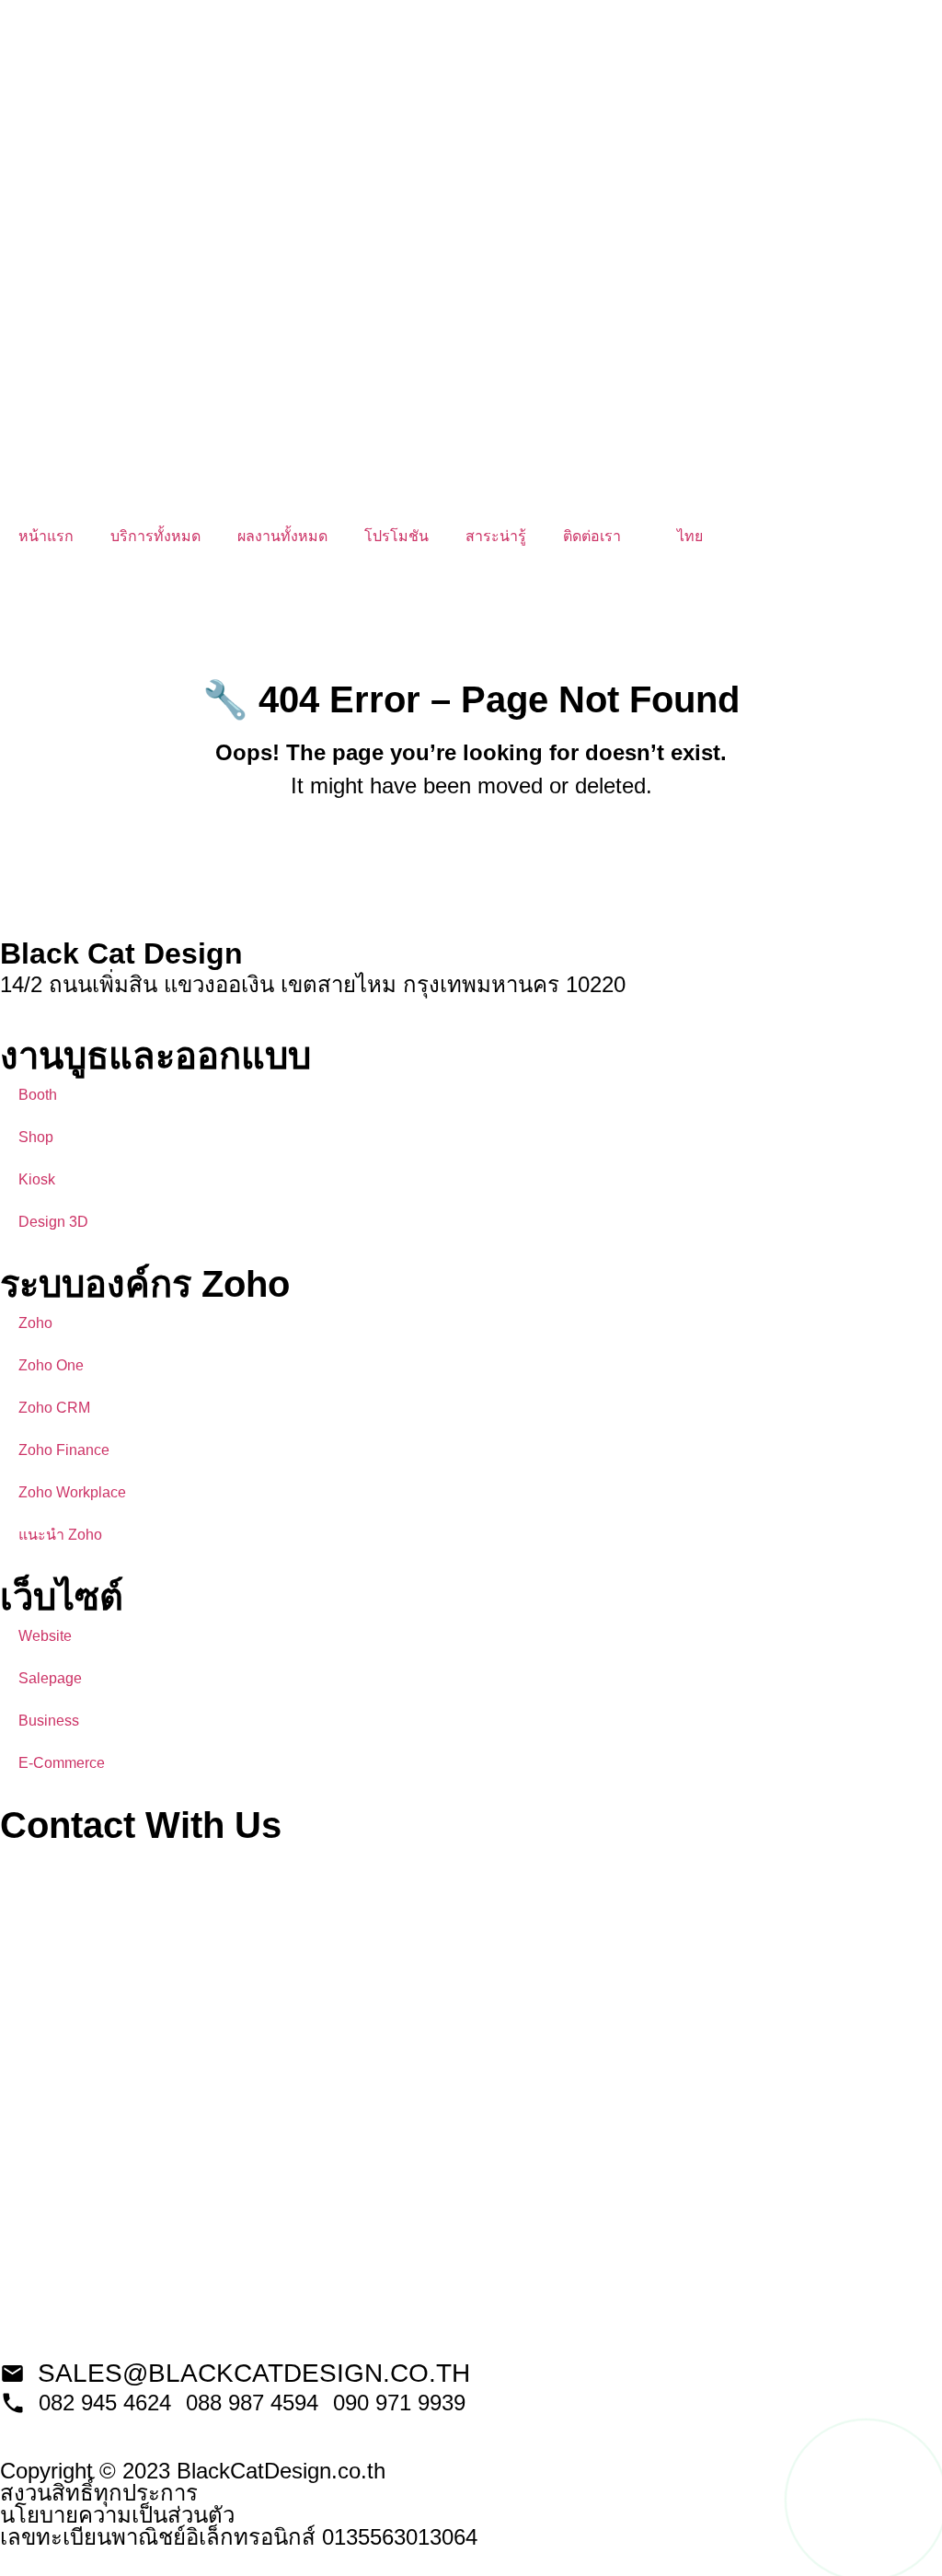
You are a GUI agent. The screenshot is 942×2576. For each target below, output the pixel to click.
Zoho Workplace (72, 1492)
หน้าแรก (46, 536)
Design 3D (53, 1222)
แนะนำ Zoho (60, 1535)
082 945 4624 (105, 2403)
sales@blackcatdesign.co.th (254, 2373)
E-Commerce (62, 1763)
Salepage (50, 1678)
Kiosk (37, 1179)
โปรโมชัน (396, 536)
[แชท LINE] (866, 2500)
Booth (38, 1095)
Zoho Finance (64, 1450)
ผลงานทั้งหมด (282, 536)
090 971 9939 (399, 2403)
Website (45, 1636)
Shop (36, 1137)
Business (49, 1721)
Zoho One (51, 1365)
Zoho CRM (54, 1408)
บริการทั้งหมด (155, 536)
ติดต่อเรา (592, 536)
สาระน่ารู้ (496, 536)
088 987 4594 (252, 2403)
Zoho (35, 1323)
